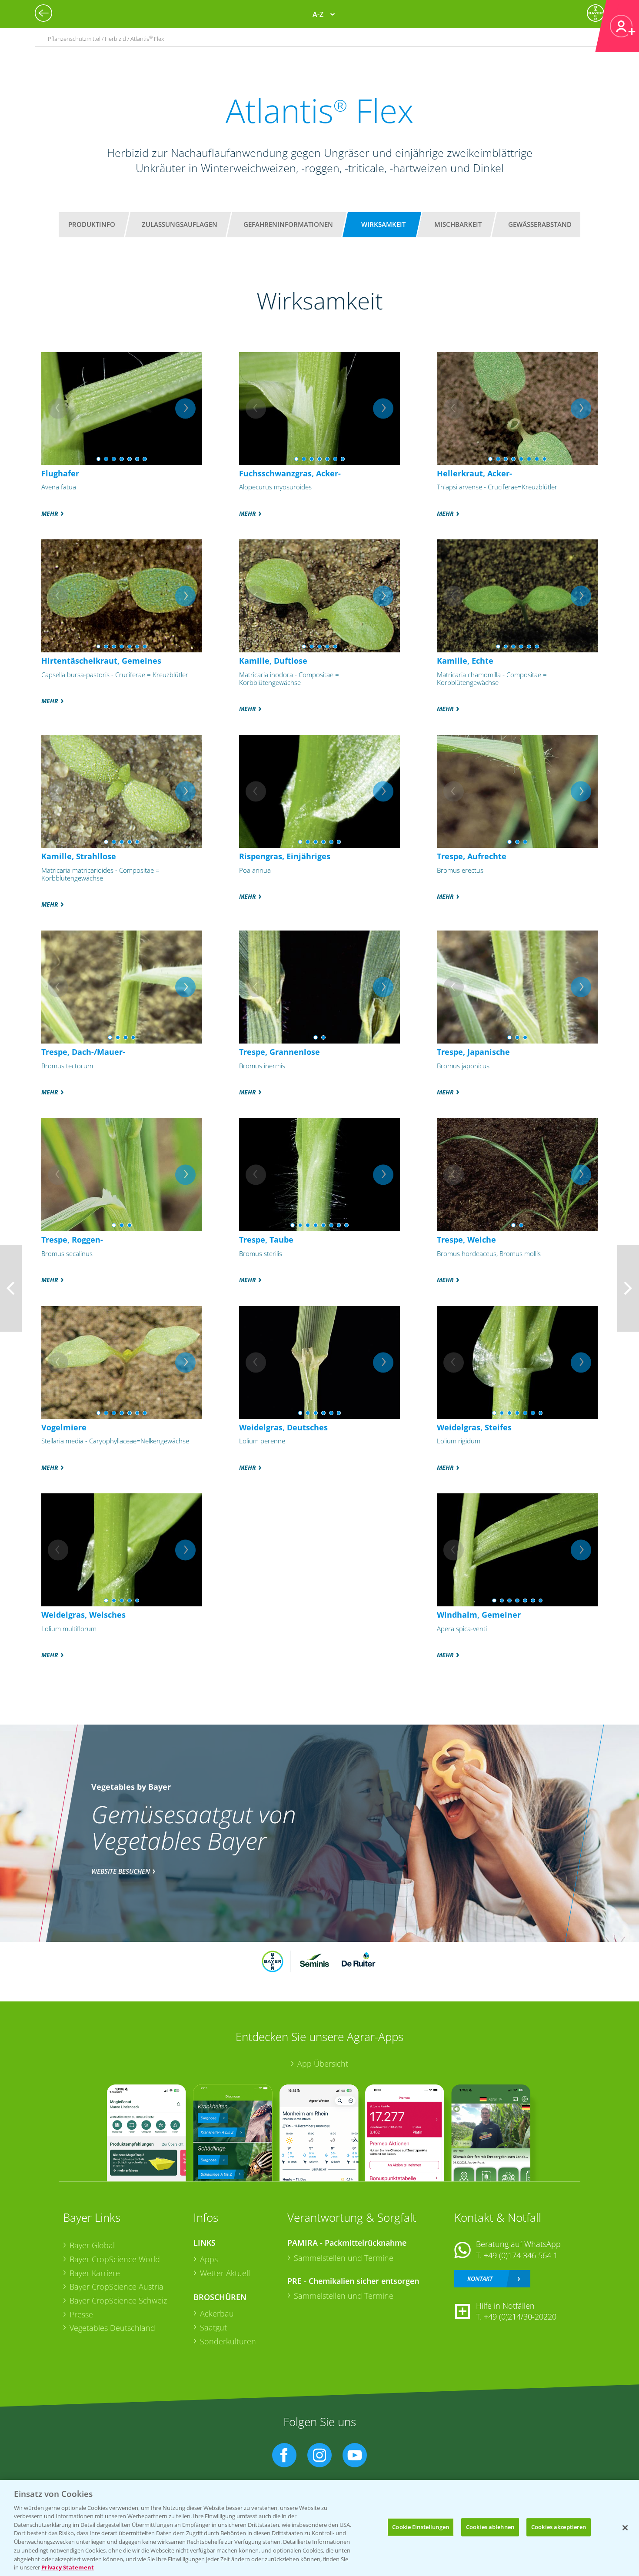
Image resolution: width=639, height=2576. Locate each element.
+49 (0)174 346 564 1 (521, 2255)
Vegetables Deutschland (112, 2328)
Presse (81, 2314)
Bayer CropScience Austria (116, 2287)
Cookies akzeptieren (559, 2527)
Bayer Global (92, 2245)
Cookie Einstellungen (421, 2527)
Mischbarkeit (458, 224)
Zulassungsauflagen (180, 224)
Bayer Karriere (95, 2273)
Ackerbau (217, 2313)
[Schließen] (625, 2528)
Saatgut (213, 2327)
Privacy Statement (68, 2567)
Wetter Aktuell (225, 2273)
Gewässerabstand (540, 224)
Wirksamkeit (383, 224)
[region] (319, 2528)
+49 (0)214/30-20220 (520, 2317)
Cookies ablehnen (490, 2527)
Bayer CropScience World (115, 2259)
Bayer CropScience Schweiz (118, 2300)
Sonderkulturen (228, 2341)
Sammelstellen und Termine (344, 2258)
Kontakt (480, 2279)
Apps (209, 2259)
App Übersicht (323, 2064)
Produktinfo (92, 224)
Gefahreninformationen (288, 224)
